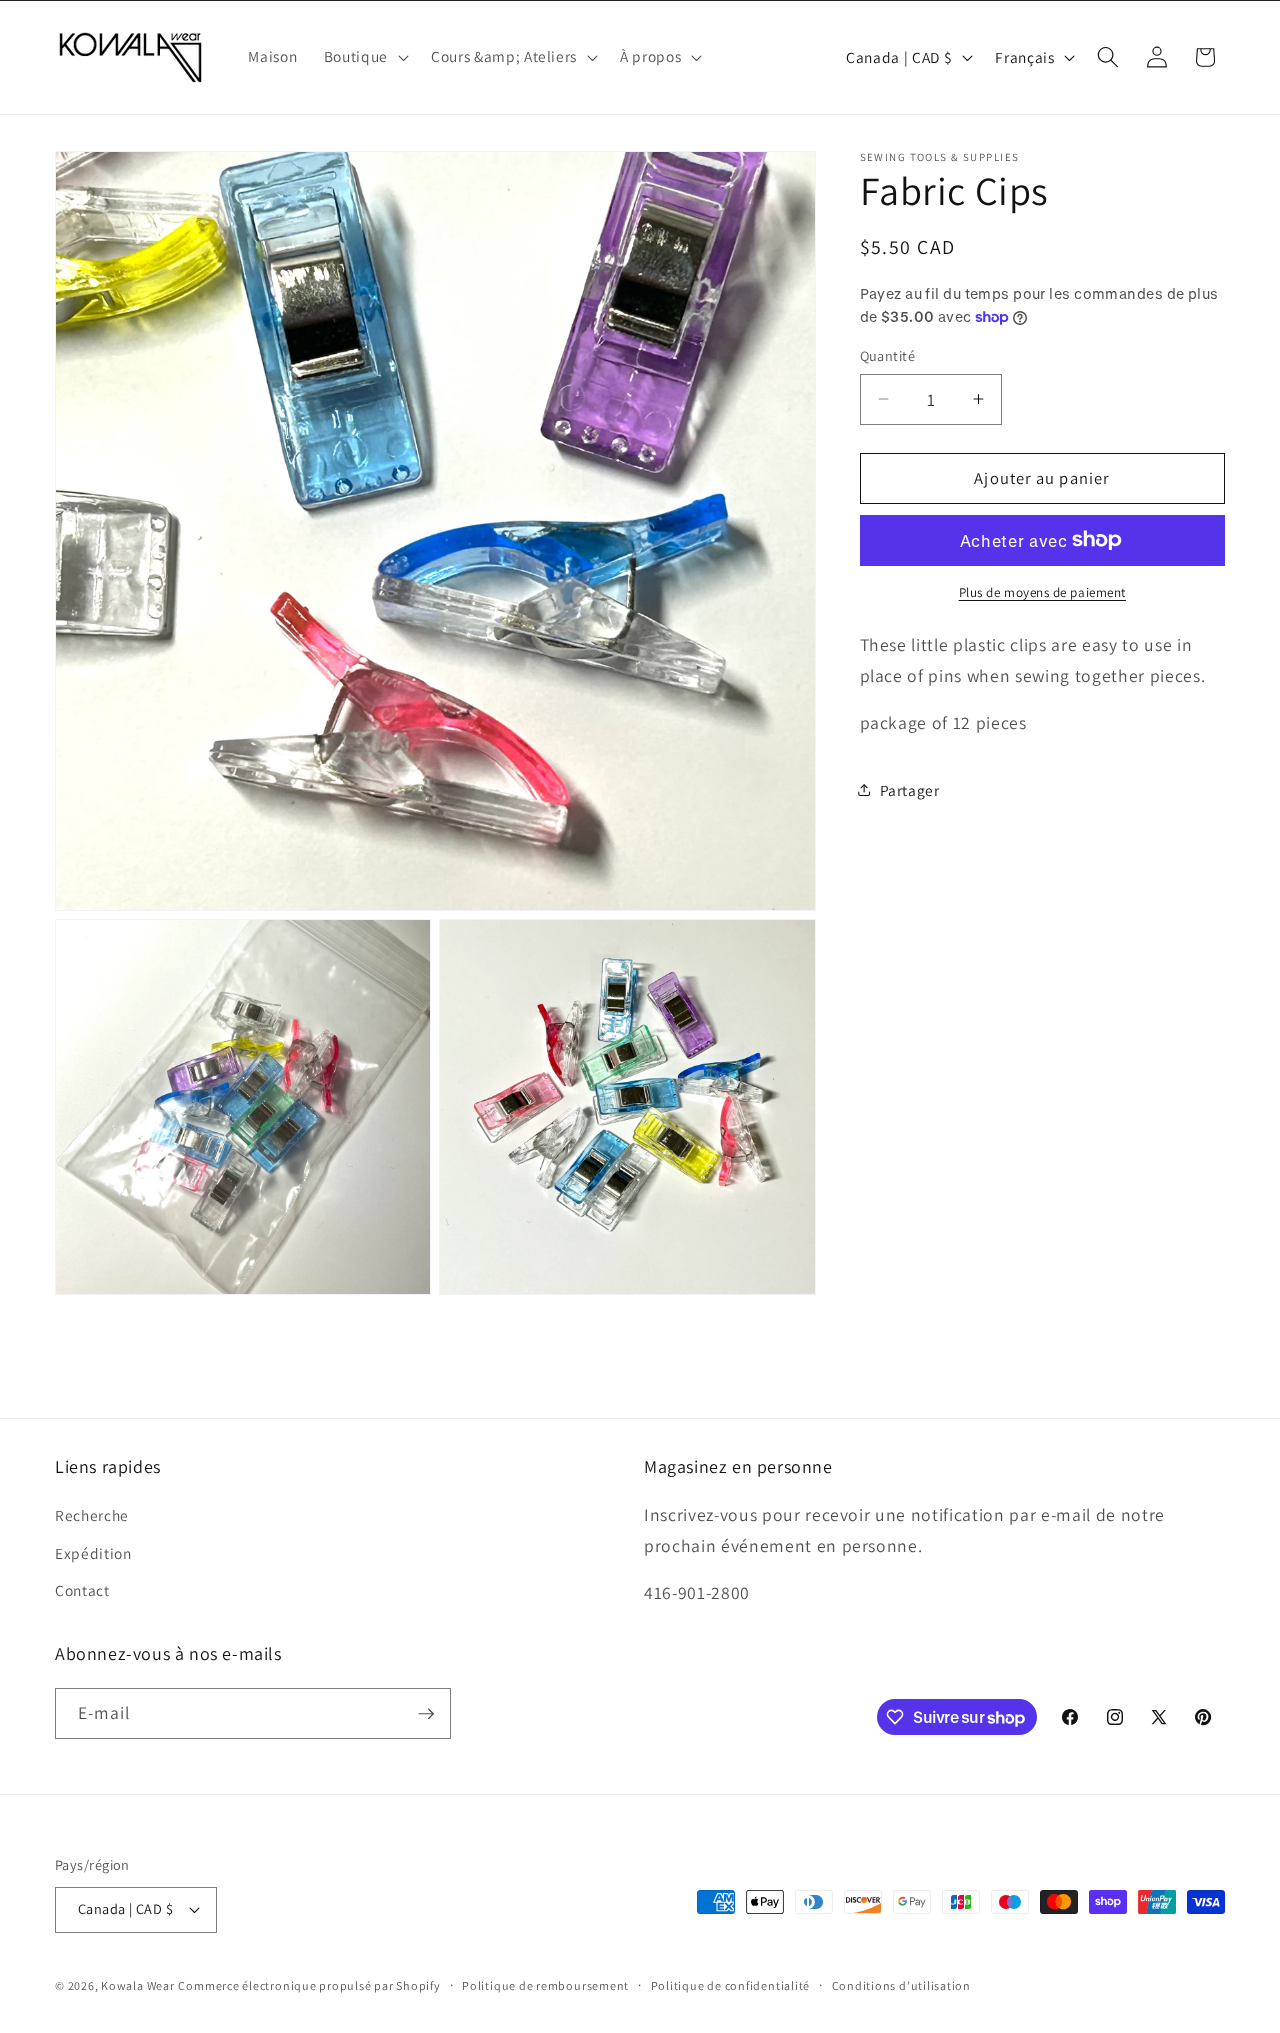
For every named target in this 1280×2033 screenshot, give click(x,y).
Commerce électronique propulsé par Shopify (309, 1985)
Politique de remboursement (545, 1985)
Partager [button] (910, 790)
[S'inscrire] (426, 1714)
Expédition (93, 1553)
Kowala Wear (137, 1985)
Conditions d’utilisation (901, 1985)
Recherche (92, 1515)
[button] (364, 57)
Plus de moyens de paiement (1042, 592)
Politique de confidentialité (731, 1985)
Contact (82, 1590)
